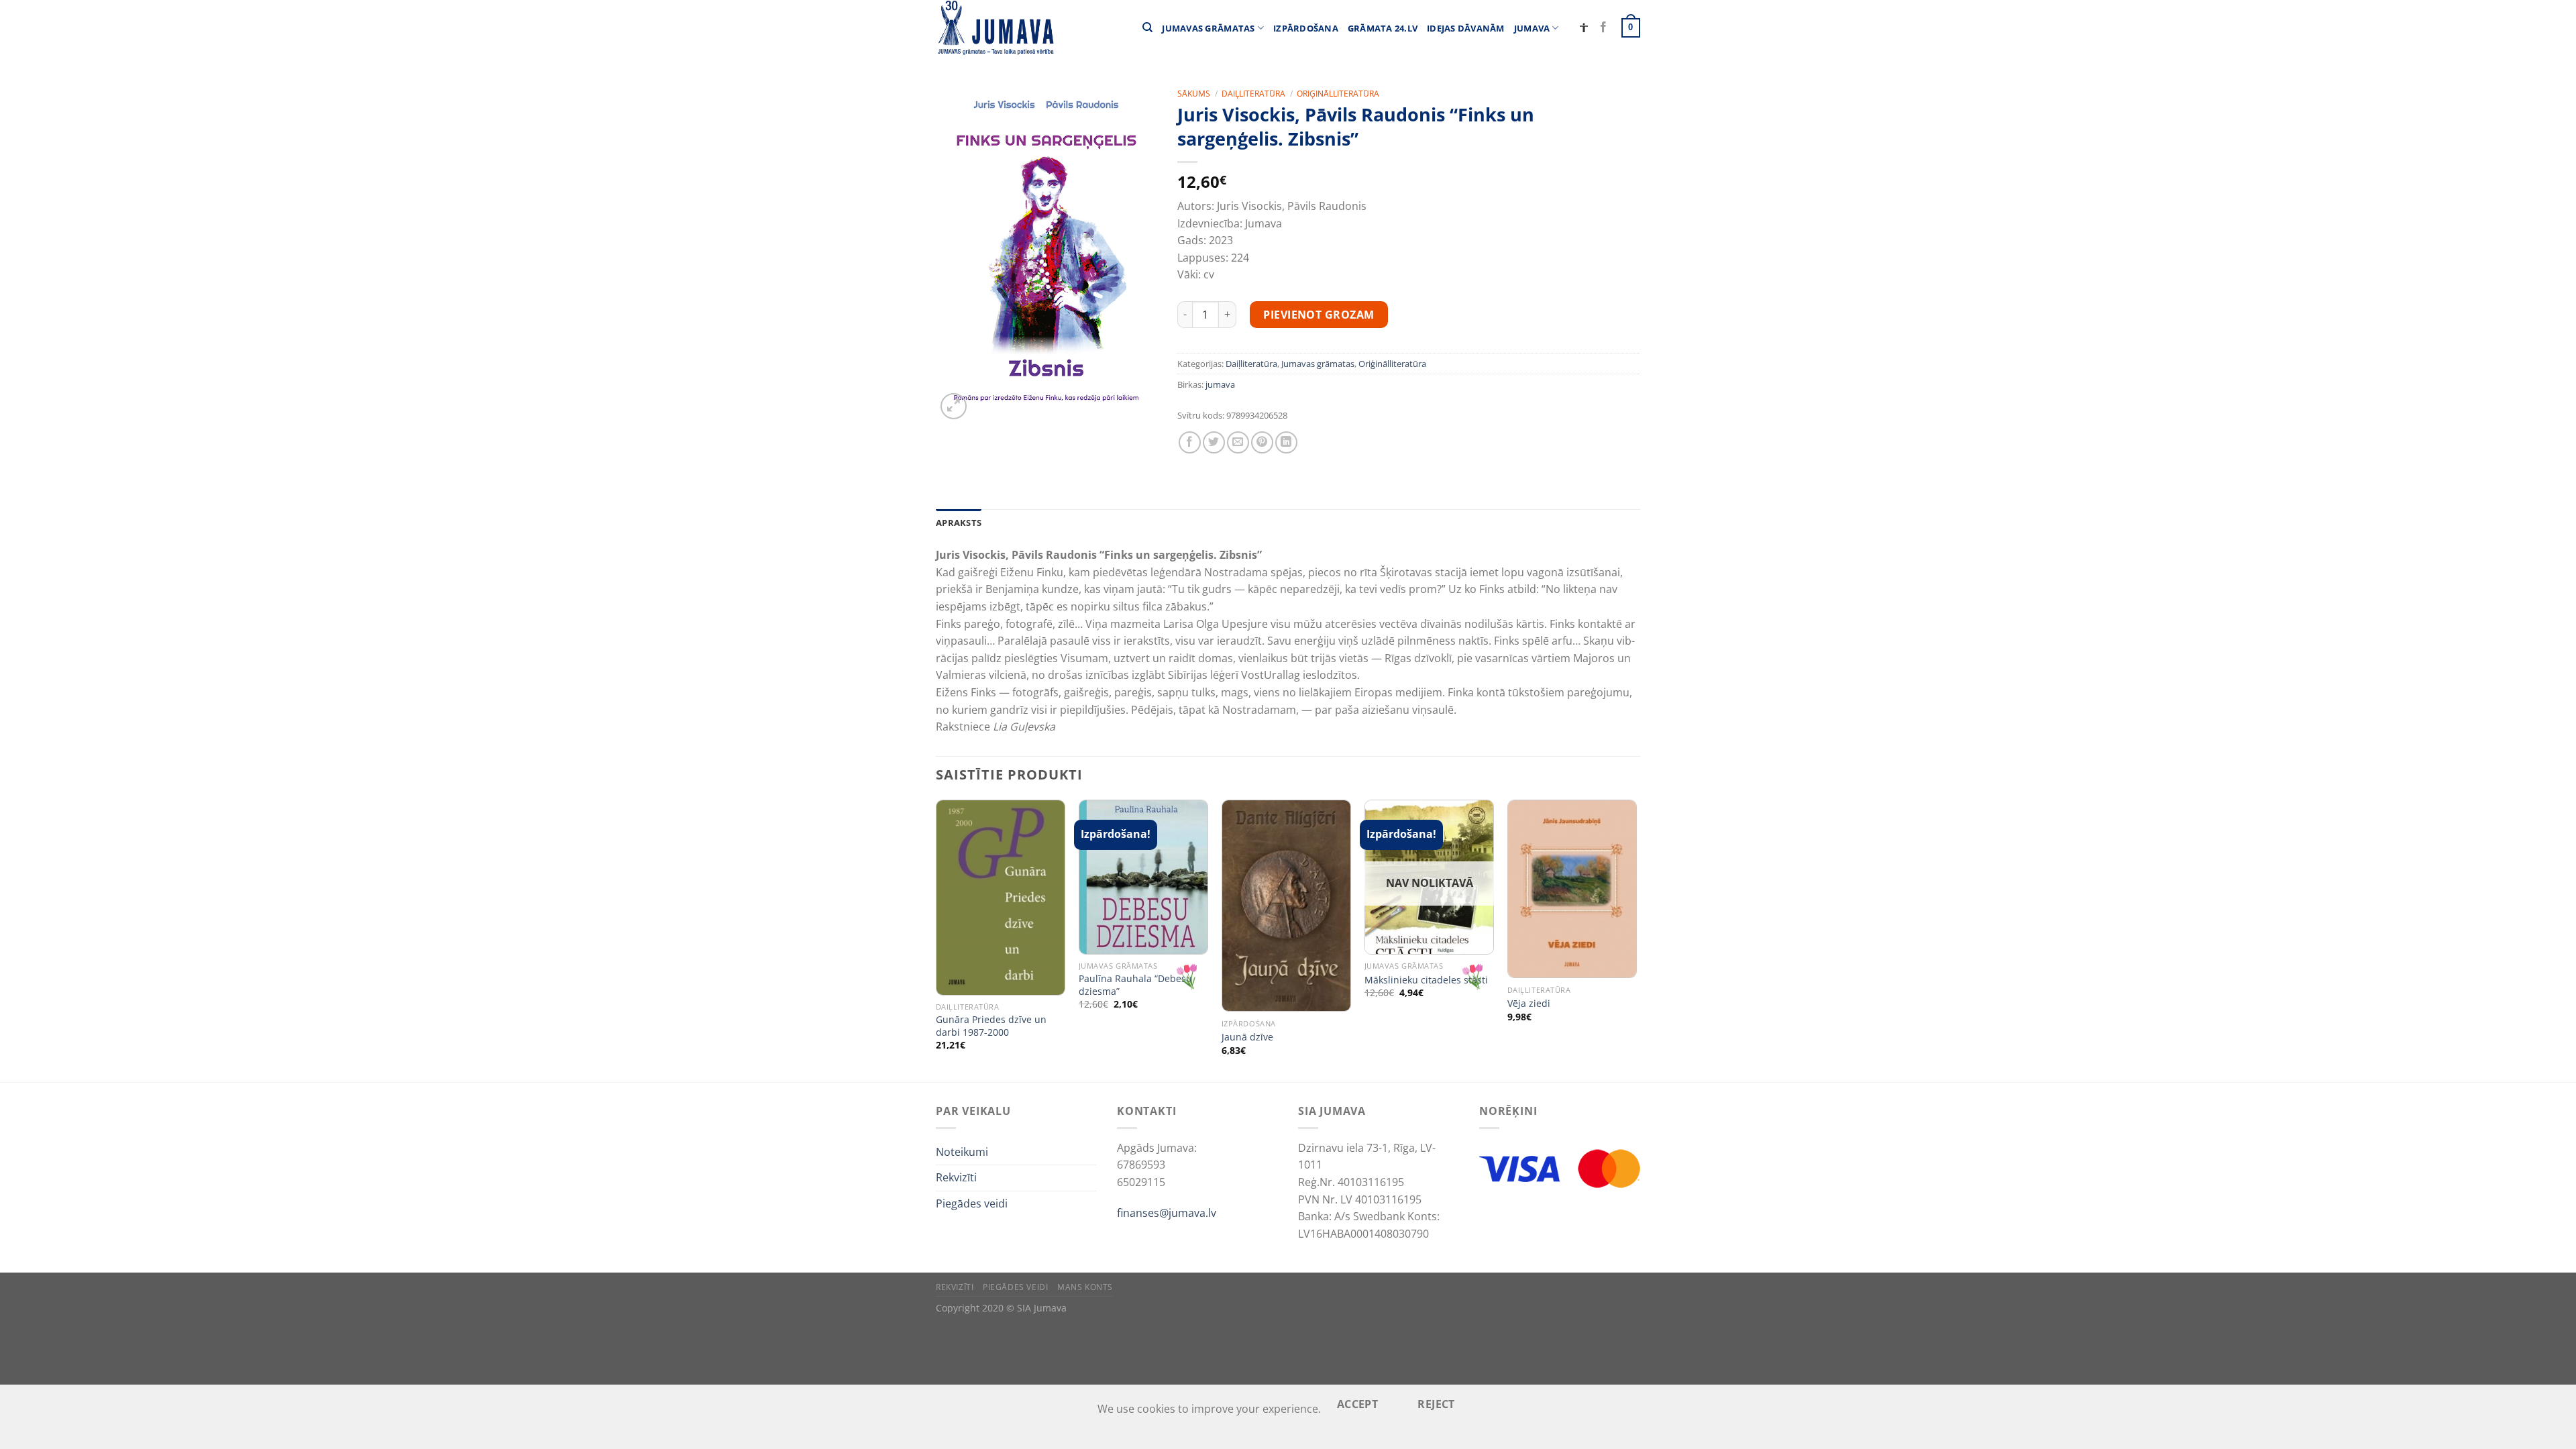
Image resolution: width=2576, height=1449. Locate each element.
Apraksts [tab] (959, 523)
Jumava (1532, 28)
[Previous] (936, 940)
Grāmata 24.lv (1383, 28)
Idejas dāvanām (1466, 28)
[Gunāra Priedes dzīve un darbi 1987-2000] (1001, 898)
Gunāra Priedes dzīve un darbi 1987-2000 (991, 1026)
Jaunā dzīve (1247, 1037)
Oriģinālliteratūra (1338, 94)
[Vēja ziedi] (1572, 889)
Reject (1436, 1404)
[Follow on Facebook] (1603, 28)
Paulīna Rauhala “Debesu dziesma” (1135, 985)
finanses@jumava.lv (1167, 1213)
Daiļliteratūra (1253, 94)
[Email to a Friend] (1238, 442)
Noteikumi (962, 1152)
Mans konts (1085, 1287)
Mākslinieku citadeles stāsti (1426, 980)
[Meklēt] (1147, 28)
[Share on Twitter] (1214, 442)
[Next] (1636, 940)
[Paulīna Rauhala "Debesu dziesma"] (1143, 877)
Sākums (1194, 94)
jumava (1220, 384)
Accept (1358, 1404)
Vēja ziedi (1529, 1004)
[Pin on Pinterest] (1262, 442)
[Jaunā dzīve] (1286, 906)
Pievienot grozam (1319, 315)
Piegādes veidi (972, 1203)
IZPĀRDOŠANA (1306, 28)
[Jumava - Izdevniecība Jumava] (995, 28)
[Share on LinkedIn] (1286, 442)
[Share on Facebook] (1190, 442)
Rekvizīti (956, 1177)
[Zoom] (954, 406)
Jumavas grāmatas (1208, 28)
